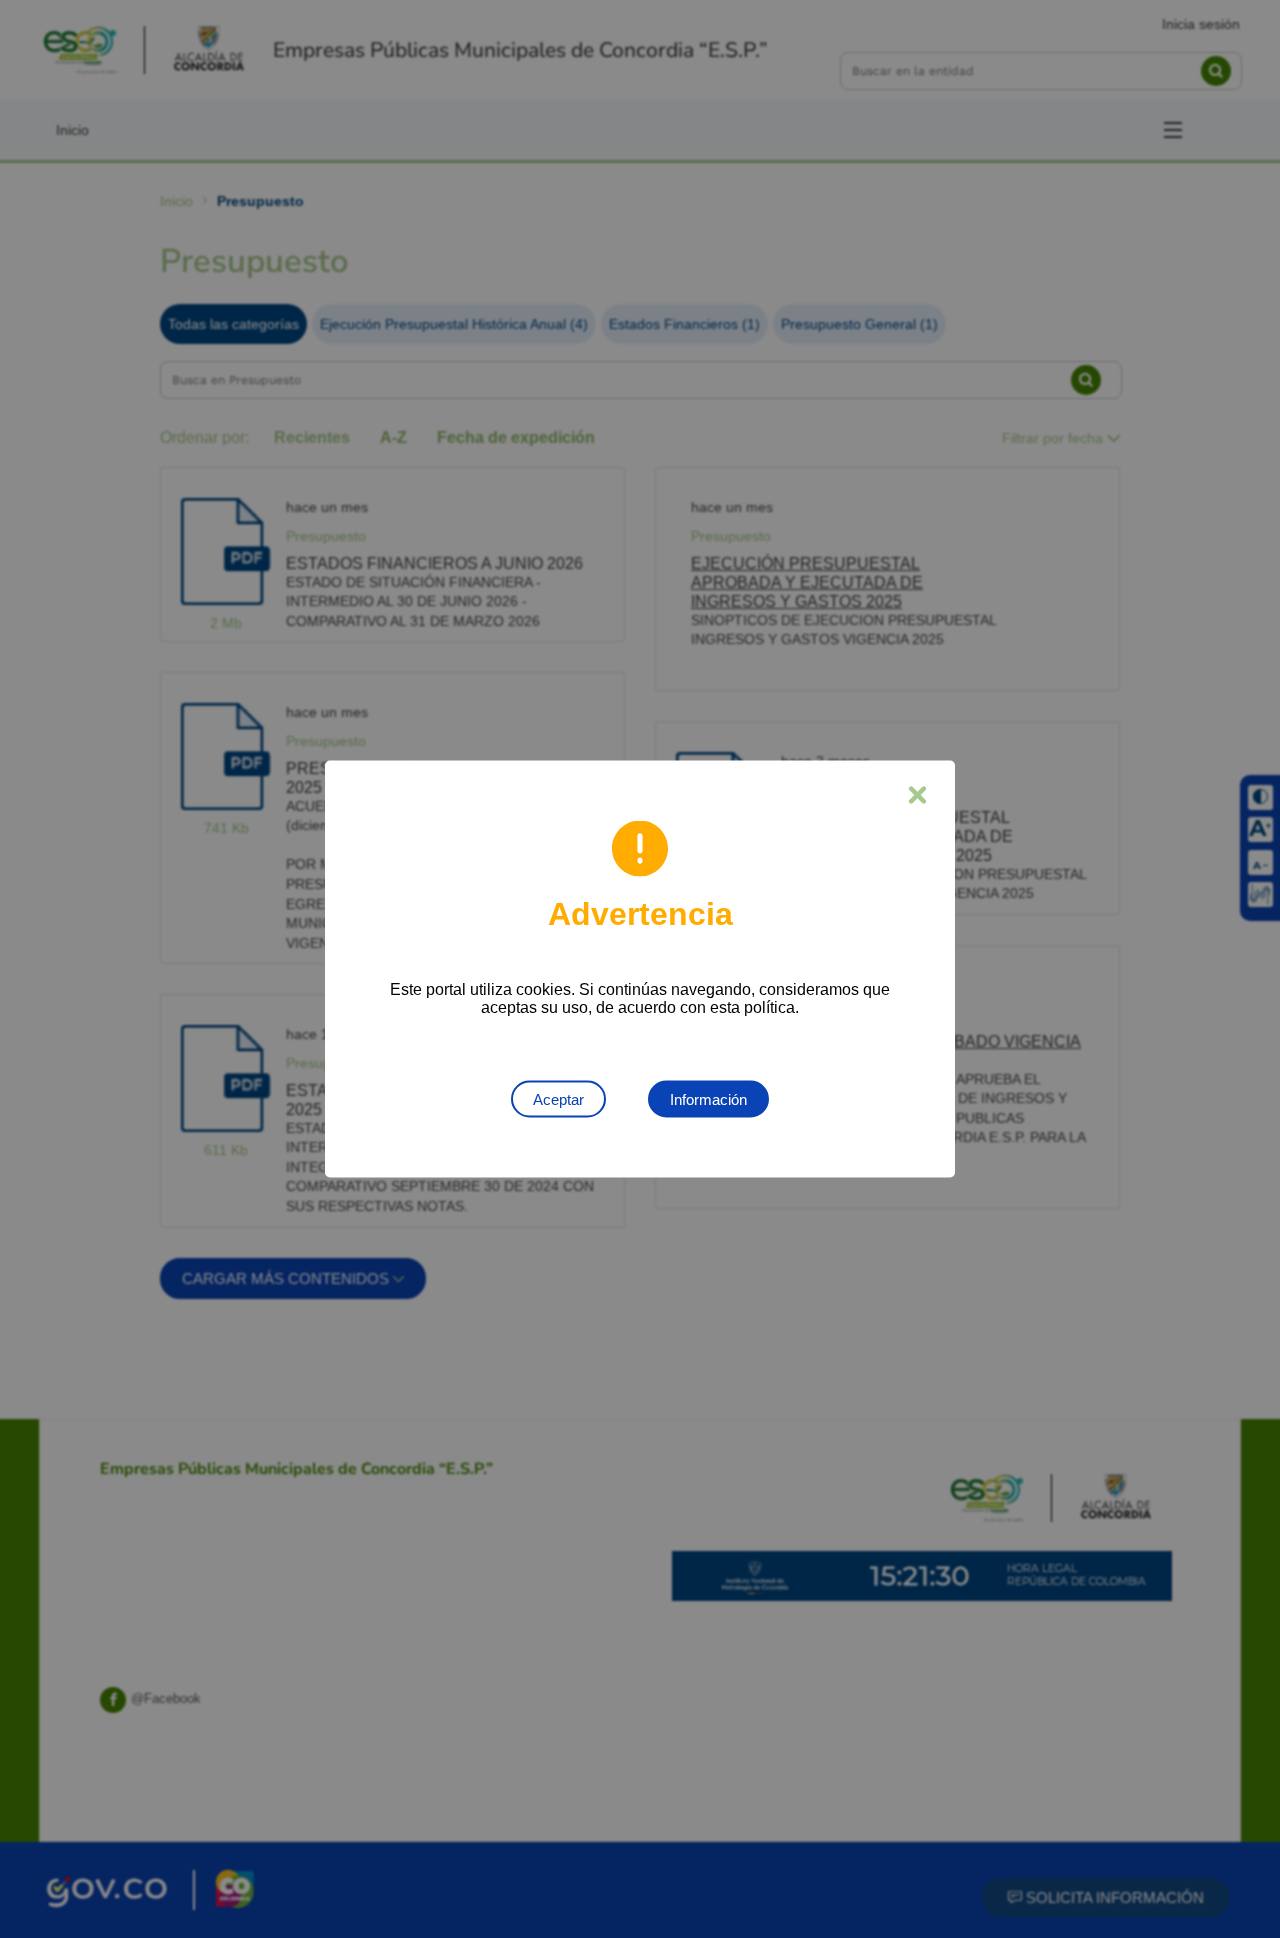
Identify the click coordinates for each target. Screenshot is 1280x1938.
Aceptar (558, 1099)
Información (708, 1099)
